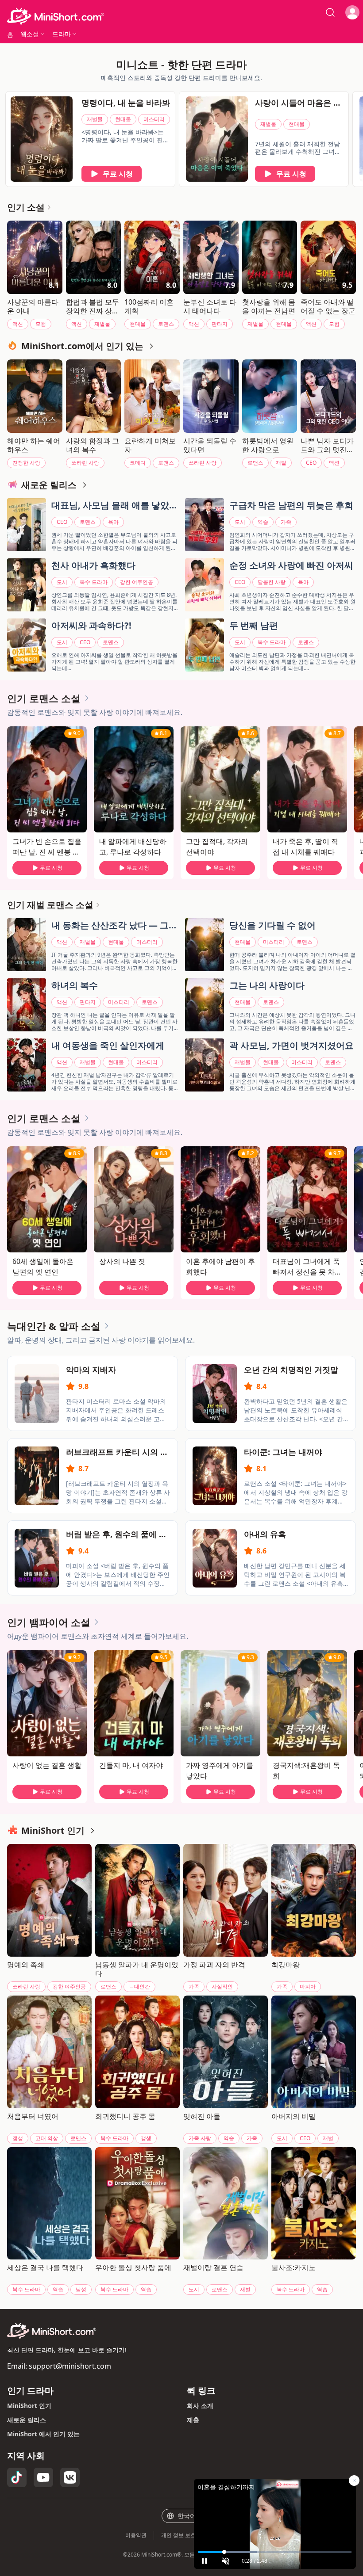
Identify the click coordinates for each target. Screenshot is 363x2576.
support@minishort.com (70, 2366)
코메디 (138, 463)
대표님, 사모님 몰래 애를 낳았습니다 (115, 506)
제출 (193, 2420)
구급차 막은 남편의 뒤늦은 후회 (291, 505)
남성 (81, 2289)
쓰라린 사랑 (85, 463)
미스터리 (154, 119)
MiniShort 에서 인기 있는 (43, 2434)
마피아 (308, 1986)
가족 (286, 522)
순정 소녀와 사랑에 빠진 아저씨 (291, 565)
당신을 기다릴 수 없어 (272, 925)
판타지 (220, 324)
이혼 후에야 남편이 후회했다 (220, 1267)
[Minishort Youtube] (43, 2477)
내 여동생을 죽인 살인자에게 (108, 1045)
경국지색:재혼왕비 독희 (306, 1771)
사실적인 (222, 1986)
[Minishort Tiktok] (17, 2477)
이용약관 (136, 2535)
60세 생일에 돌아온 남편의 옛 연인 (43, 1267)
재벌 (281, 463)
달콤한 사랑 (272, 582)
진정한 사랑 (26, 463)
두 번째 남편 (254, 625)
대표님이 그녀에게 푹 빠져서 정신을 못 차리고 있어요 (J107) (307, 1267)
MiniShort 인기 (29, 2406)
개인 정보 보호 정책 (184, 2535)
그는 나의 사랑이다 (267, 985)
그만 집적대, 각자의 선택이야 (217, 847)
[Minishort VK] (70, 2477)
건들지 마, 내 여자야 (131, 1765)
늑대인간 (139, 1986)
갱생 (18, 2138)
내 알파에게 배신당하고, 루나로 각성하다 (133, 847)
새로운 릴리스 (27, 2420)
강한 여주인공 (137, 582)
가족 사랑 (200, 2138)
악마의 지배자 (91, 1370)
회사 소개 (200, 2406)
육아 (113, 522)
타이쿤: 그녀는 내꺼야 (283, 1452)
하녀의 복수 (75, 985)
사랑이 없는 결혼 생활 (47, 1765)
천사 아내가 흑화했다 (93, 565)
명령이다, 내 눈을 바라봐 (126, 103)
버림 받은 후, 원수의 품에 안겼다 (116, 1534)
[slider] (275, 2552)
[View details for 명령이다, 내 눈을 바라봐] (42, 139)
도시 (240, 522)
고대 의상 (47, 2138)
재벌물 (95, 119)
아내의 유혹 (265, 1534)
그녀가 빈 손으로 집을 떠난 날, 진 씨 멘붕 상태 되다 (47, 847)
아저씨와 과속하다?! (91, 625)
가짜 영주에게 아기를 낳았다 (220, 1771)
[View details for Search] (330, 12)
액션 (18, 324)
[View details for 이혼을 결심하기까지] (275, 2513)
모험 (41, 324)
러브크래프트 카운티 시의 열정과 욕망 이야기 (117, 1452)
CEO (311, 463)
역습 (263, 522)
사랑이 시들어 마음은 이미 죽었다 (298, 103)
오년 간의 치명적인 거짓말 (291, 1370)
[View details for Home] (181, 16)
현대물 (123, 119)
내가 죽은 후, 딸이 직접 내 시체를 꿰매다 (305, 847)
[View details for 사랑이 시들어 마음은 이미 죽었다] (217, 139)
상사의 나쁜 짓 (122, 1261)
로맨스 (166, 324)
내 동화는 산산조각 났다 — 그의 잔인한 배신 (114, 926)
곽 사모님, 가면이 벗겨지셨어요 (292, 1045)
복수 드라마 (94, 582)
